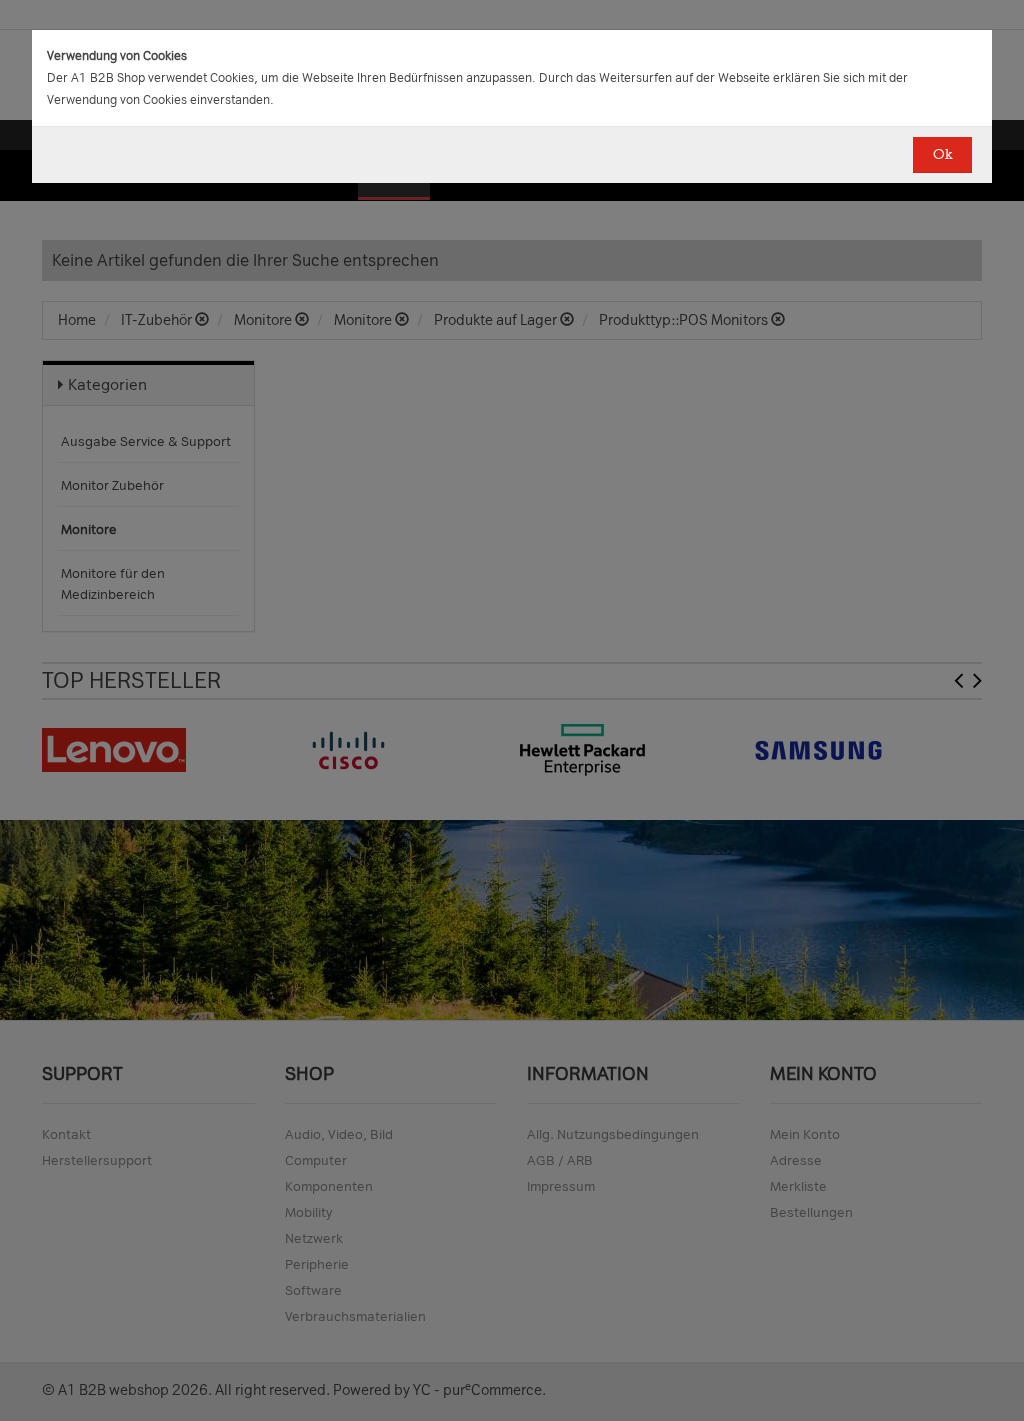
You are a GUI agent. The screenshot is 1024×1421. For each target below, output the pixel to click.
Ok (942, 154)
